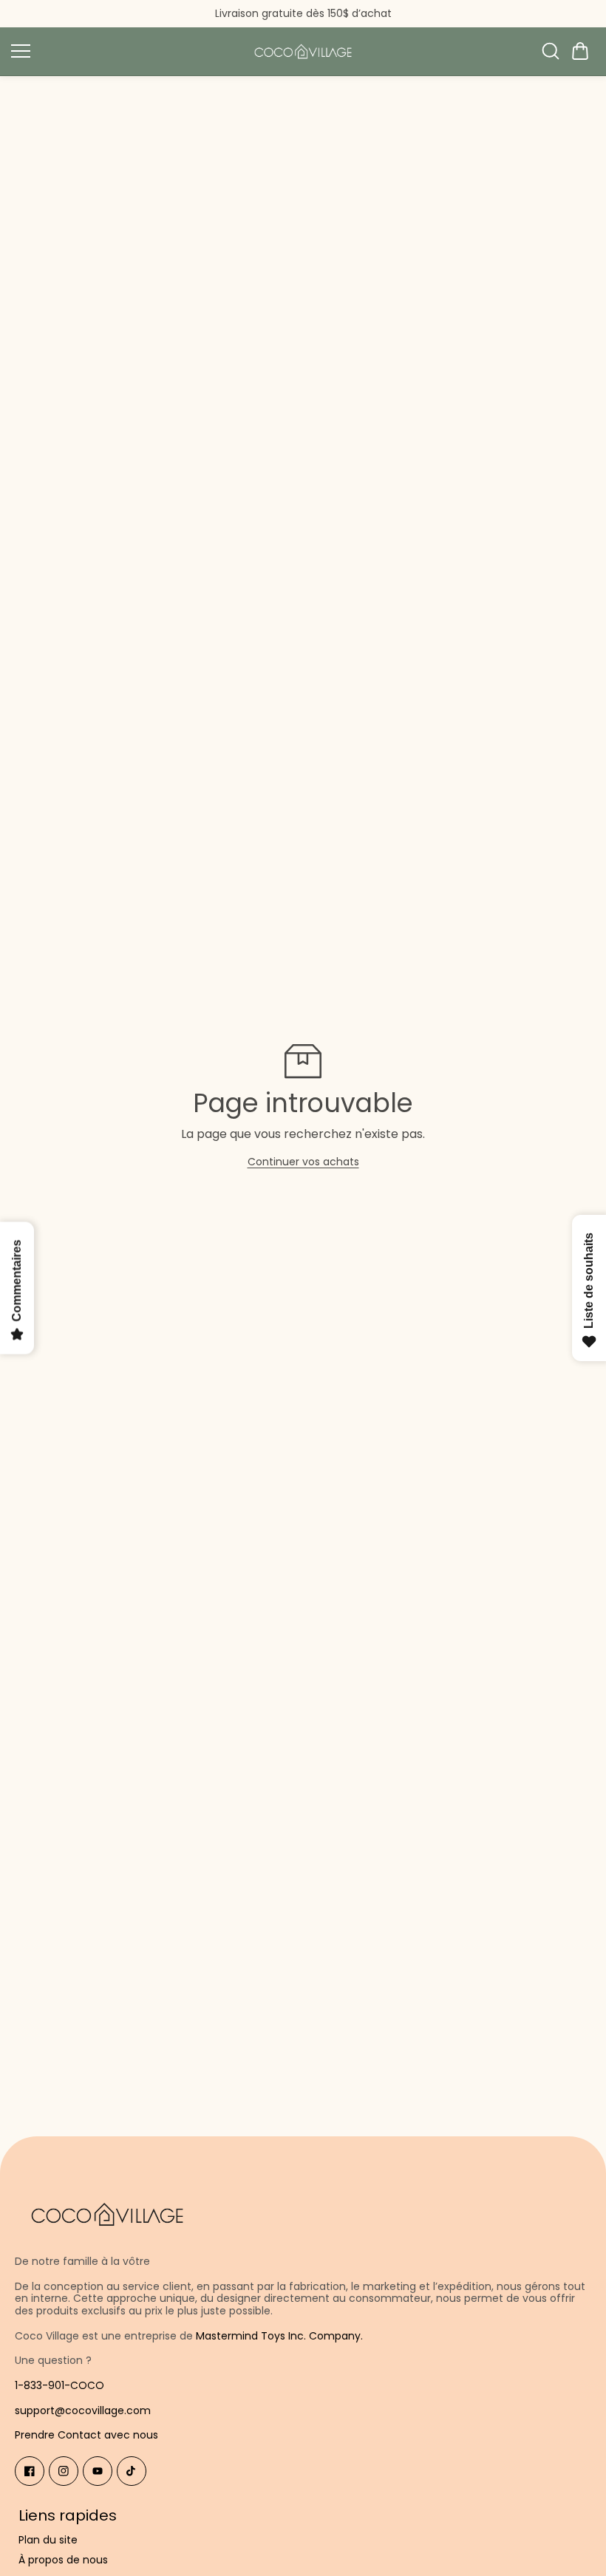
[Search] (551, 51)
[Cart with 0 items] (580, 51)
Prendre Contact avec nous (86, 2435)
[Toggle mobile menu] (124, 51)
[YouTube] (98, 2471)
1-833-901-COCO (59, 2385)
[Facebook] (30, 2471)
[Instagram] (64, 2471)
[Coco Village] (303, 51)
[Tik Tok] (132, 2471)
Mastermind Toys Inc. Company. (279, 2336)
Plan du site (48, 2540)
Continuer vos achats (303, 1162)
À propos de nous (63, 2560)
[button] (580, 51)
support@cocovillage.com (83, 2410)
